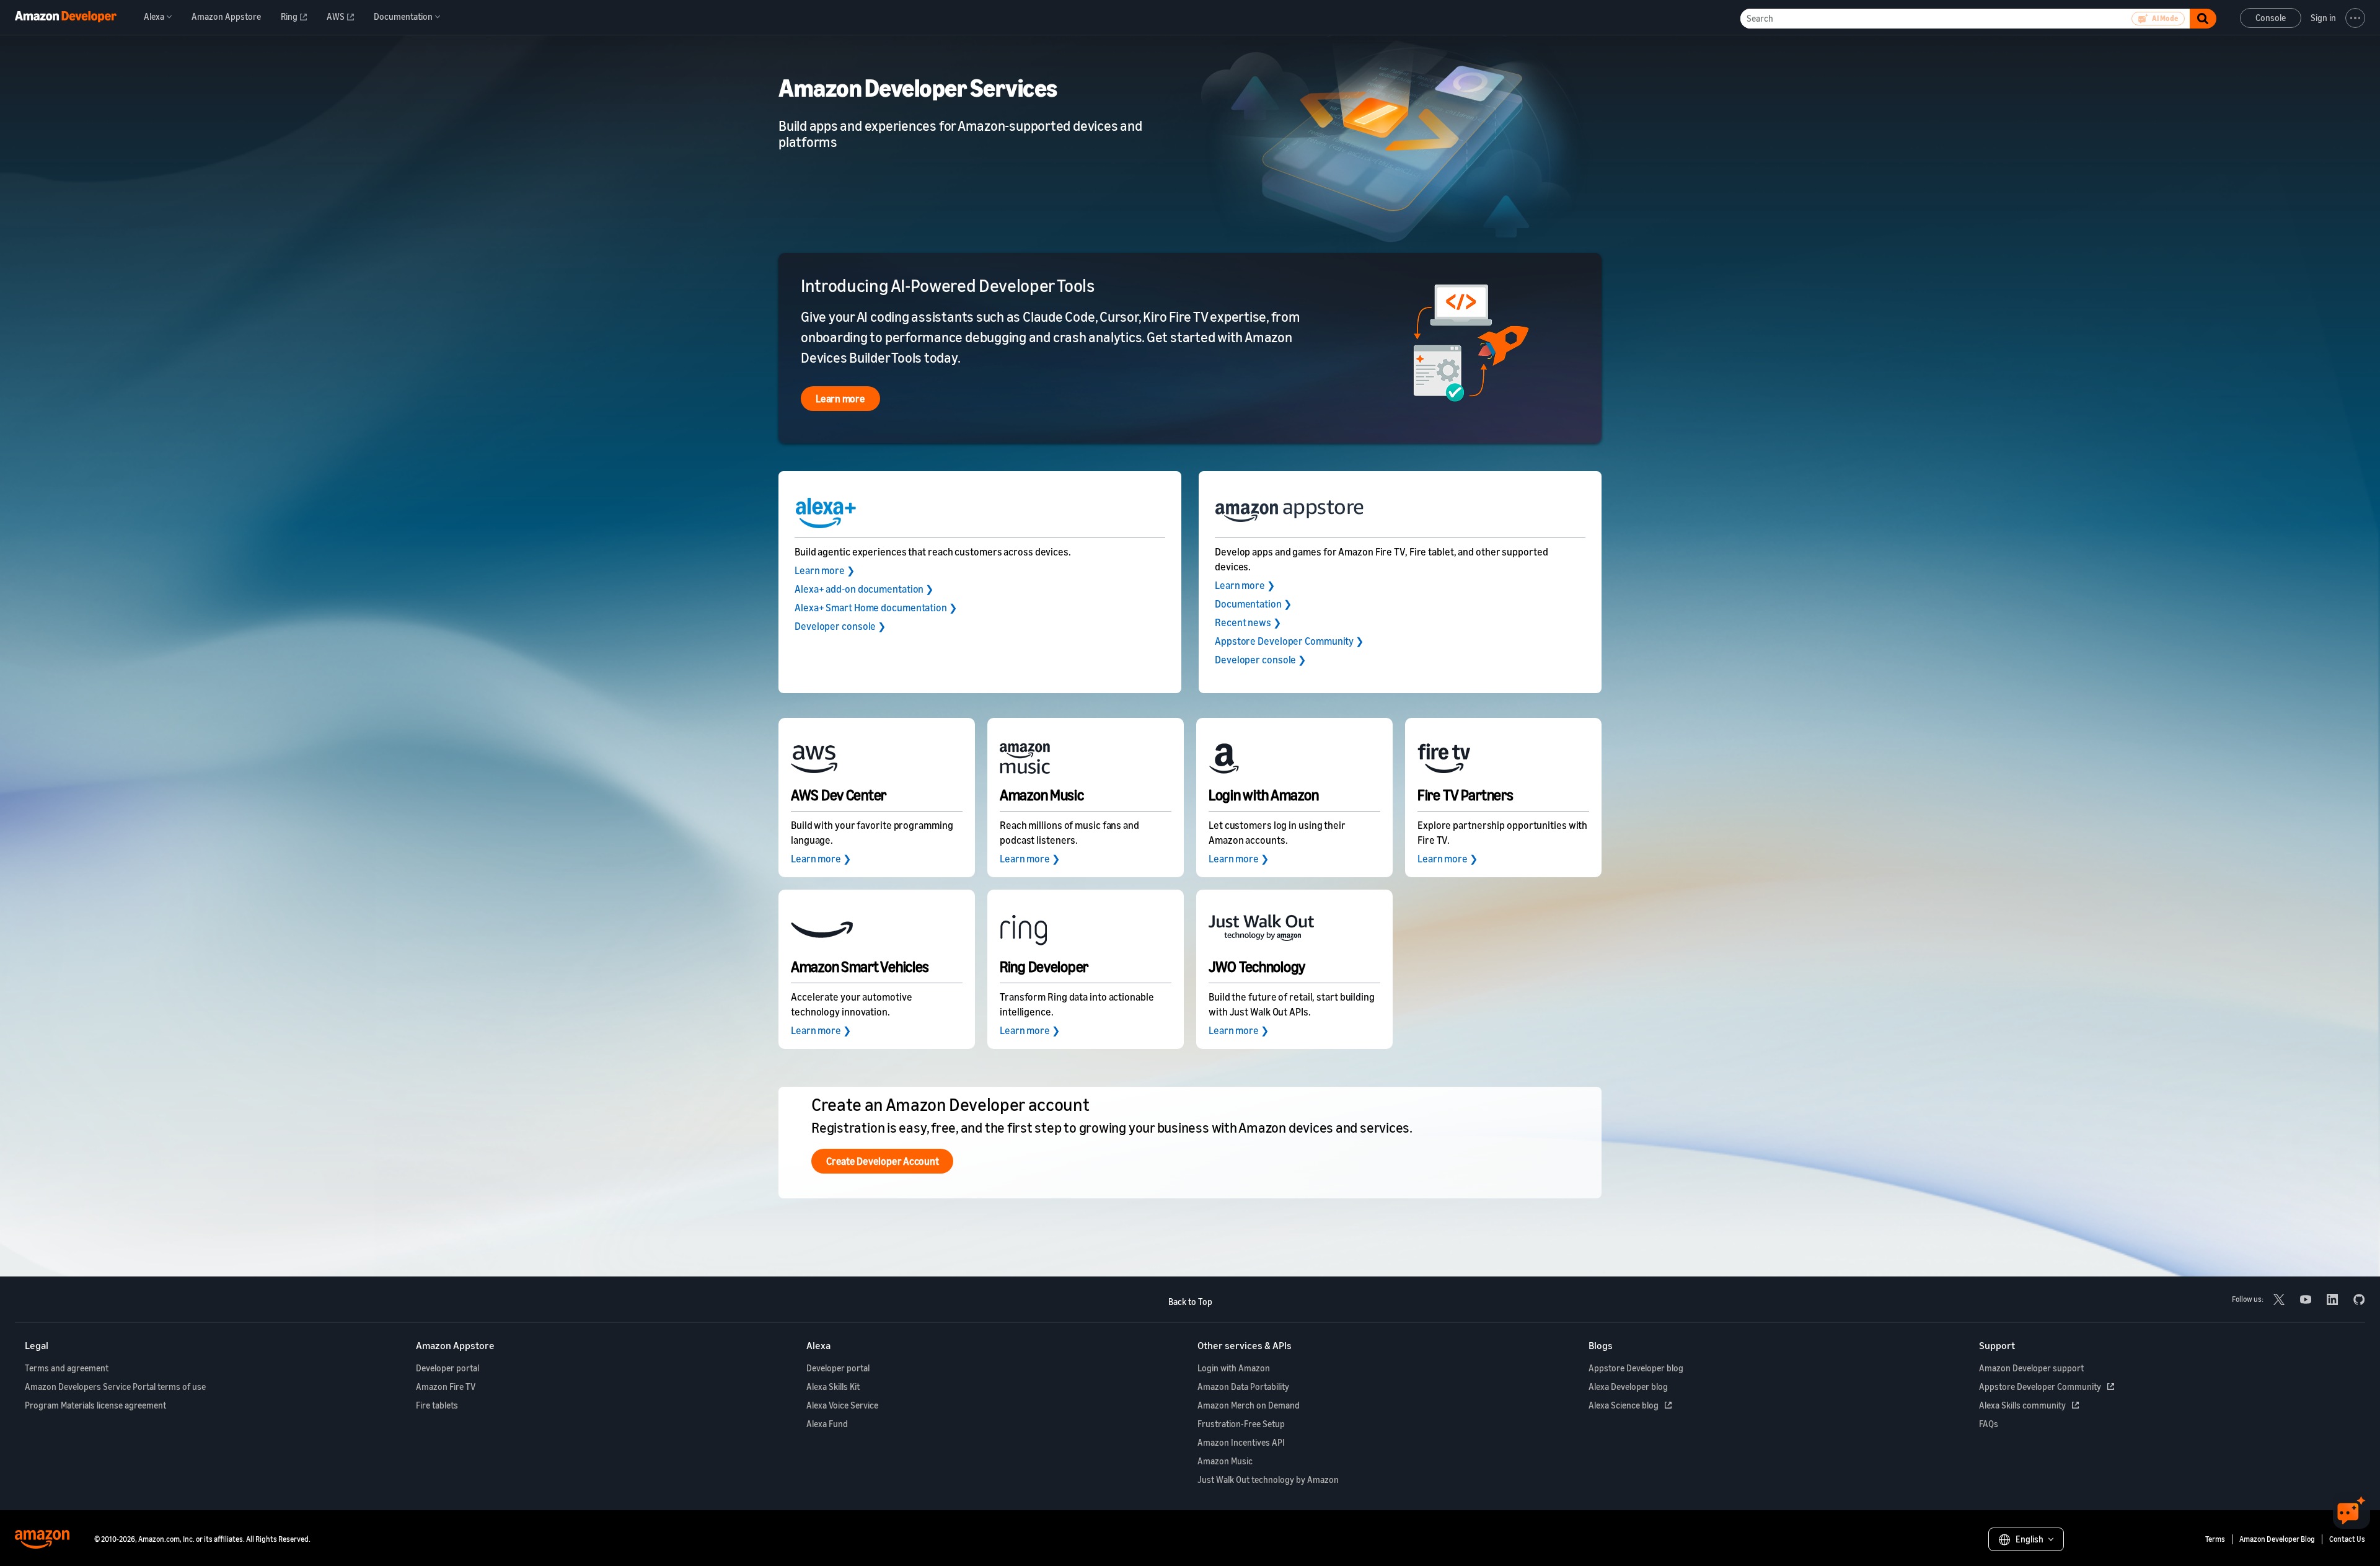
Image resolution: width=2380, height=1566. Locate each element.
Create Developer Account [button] (882, 1161)
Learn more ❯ (825, 570)
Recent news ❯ (1248, 622)
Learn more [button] (840, 399)
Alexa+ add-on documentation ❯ (864, 589)
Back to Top (1190, 1302)
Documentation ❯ (1253, 604)
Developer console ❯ (840, 626)
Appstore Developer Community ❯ (1289, 641)
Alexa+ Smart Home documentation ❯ (876, 608)
